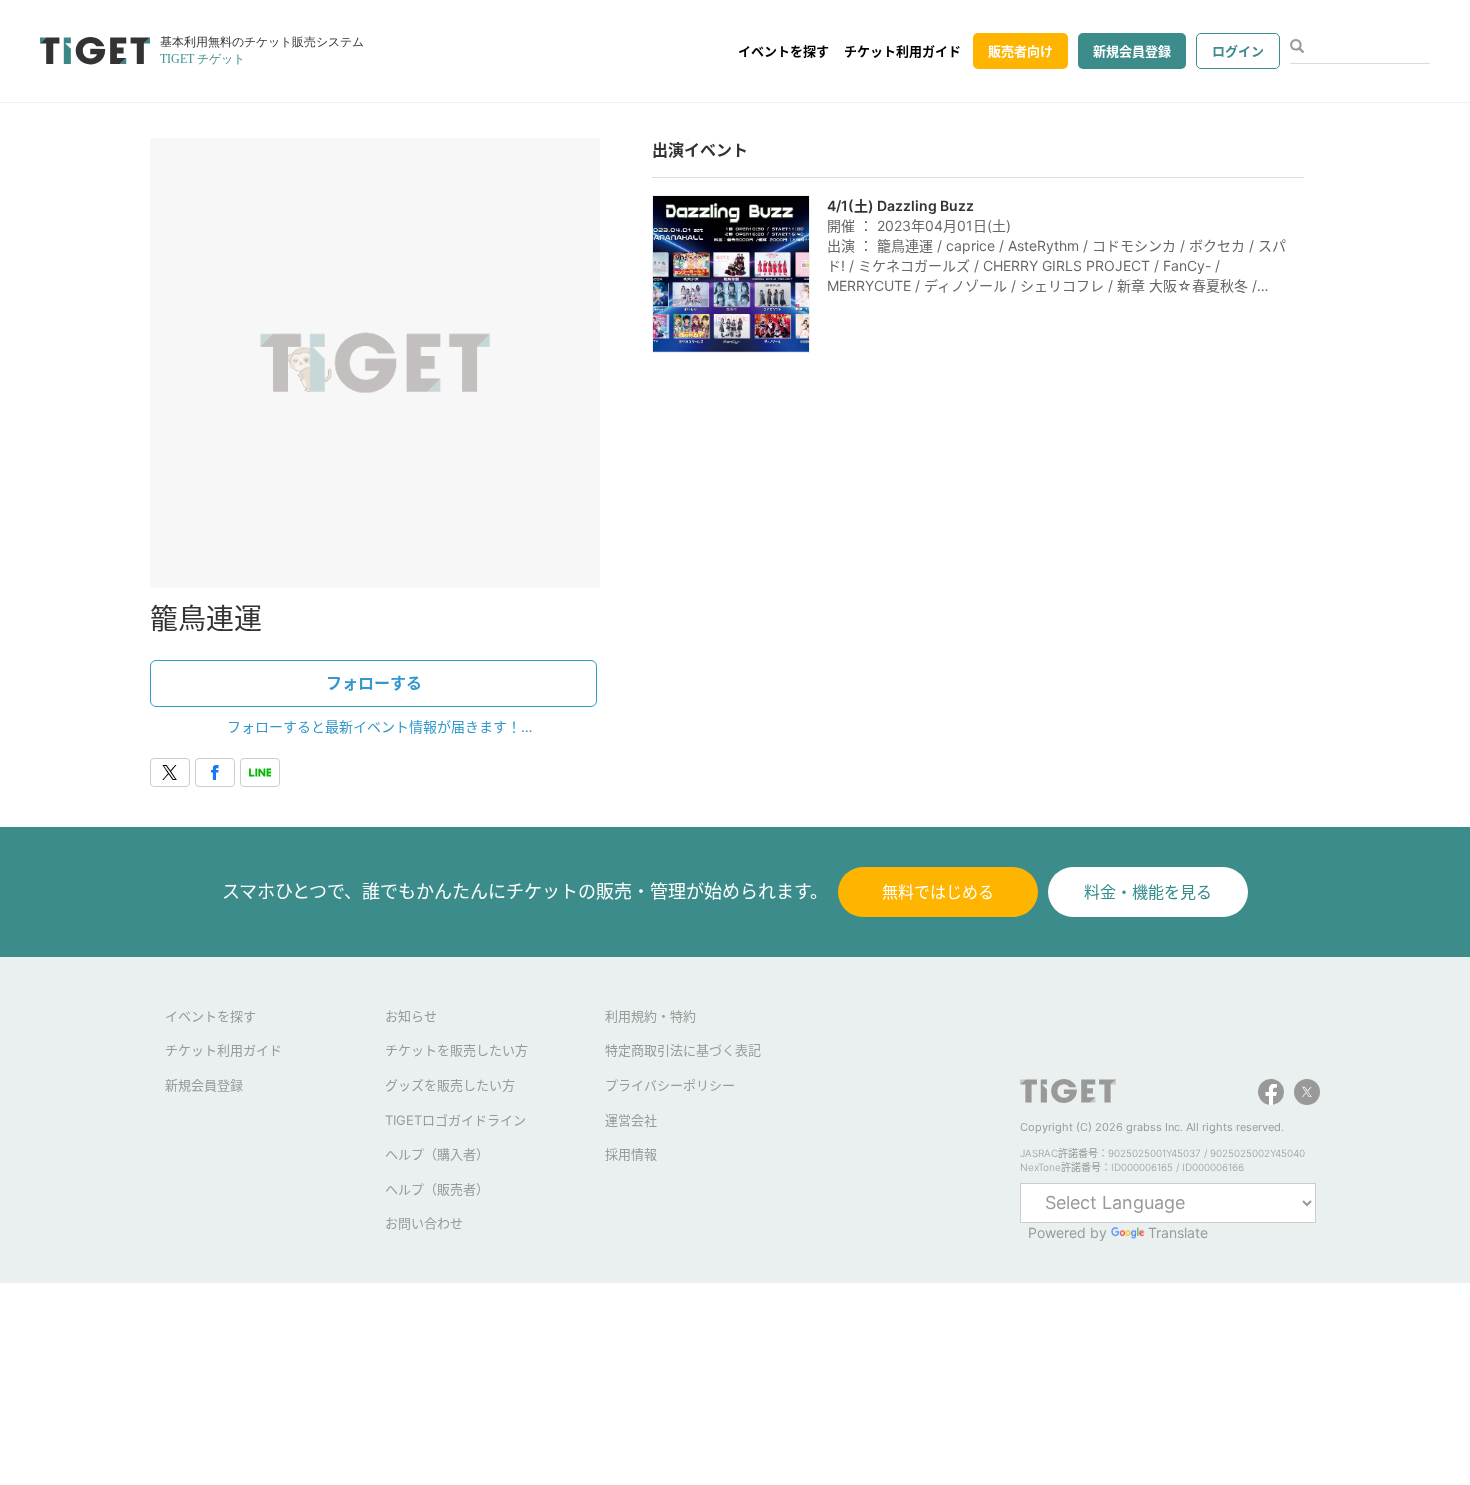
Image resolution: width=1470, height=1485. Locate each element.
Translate (1178, 1232)
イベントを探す (783, 51)
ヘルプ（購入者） (437, 1154)
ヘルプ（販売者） (437, 1189)
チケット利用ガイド (902, 51)
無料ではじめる (938, 892)
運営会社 (631, 1120)
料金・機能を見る (1148, 892)
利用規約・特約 (650, 1016)
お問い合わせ (424, 1223)
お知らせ (411, 1016)
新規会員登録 (1132, 51)
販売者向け (1020, 51)
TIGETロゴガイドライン (455, 1120)
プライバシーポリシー (670, 1085)
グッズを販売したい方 (450, 1085)
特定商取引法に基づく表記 (683, 1050)
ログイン (1238, 51)
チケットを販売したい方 (456, 1050)
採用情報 (631, 1154)
